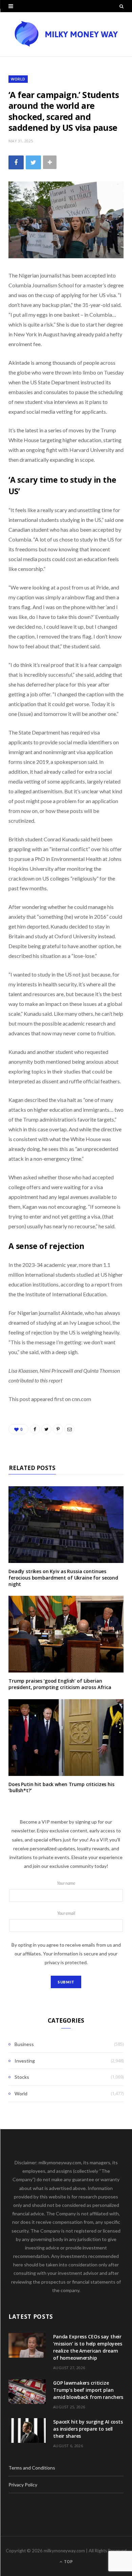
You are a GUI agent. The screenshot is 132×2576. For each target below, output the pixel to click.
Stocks (22, 2077)
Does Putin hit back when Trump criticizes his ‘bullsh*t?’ (61, 1787)
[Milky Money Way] (66, 34)
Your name (66, 1883)
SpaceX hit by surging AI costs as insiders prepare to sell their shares (88, 2429)
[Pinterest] (58, 1429)
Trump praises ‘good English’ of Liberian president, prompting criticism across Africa (60, 1684)
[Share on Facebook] (16, 162)
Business (24, 2044)
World (18, 79)
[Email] (69, 1429)
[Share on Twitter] (33, 162)
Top (68, 2562)
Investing (25, 2061)
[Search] (122, 6)
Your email (66, 1913)
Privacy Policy (23, 2485)
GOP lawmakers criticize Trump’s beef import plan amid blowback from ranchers (88, 2390)
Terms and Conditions (32, 2468)
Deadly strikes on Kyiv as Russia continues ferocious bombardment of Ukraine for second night (63, 1578)
